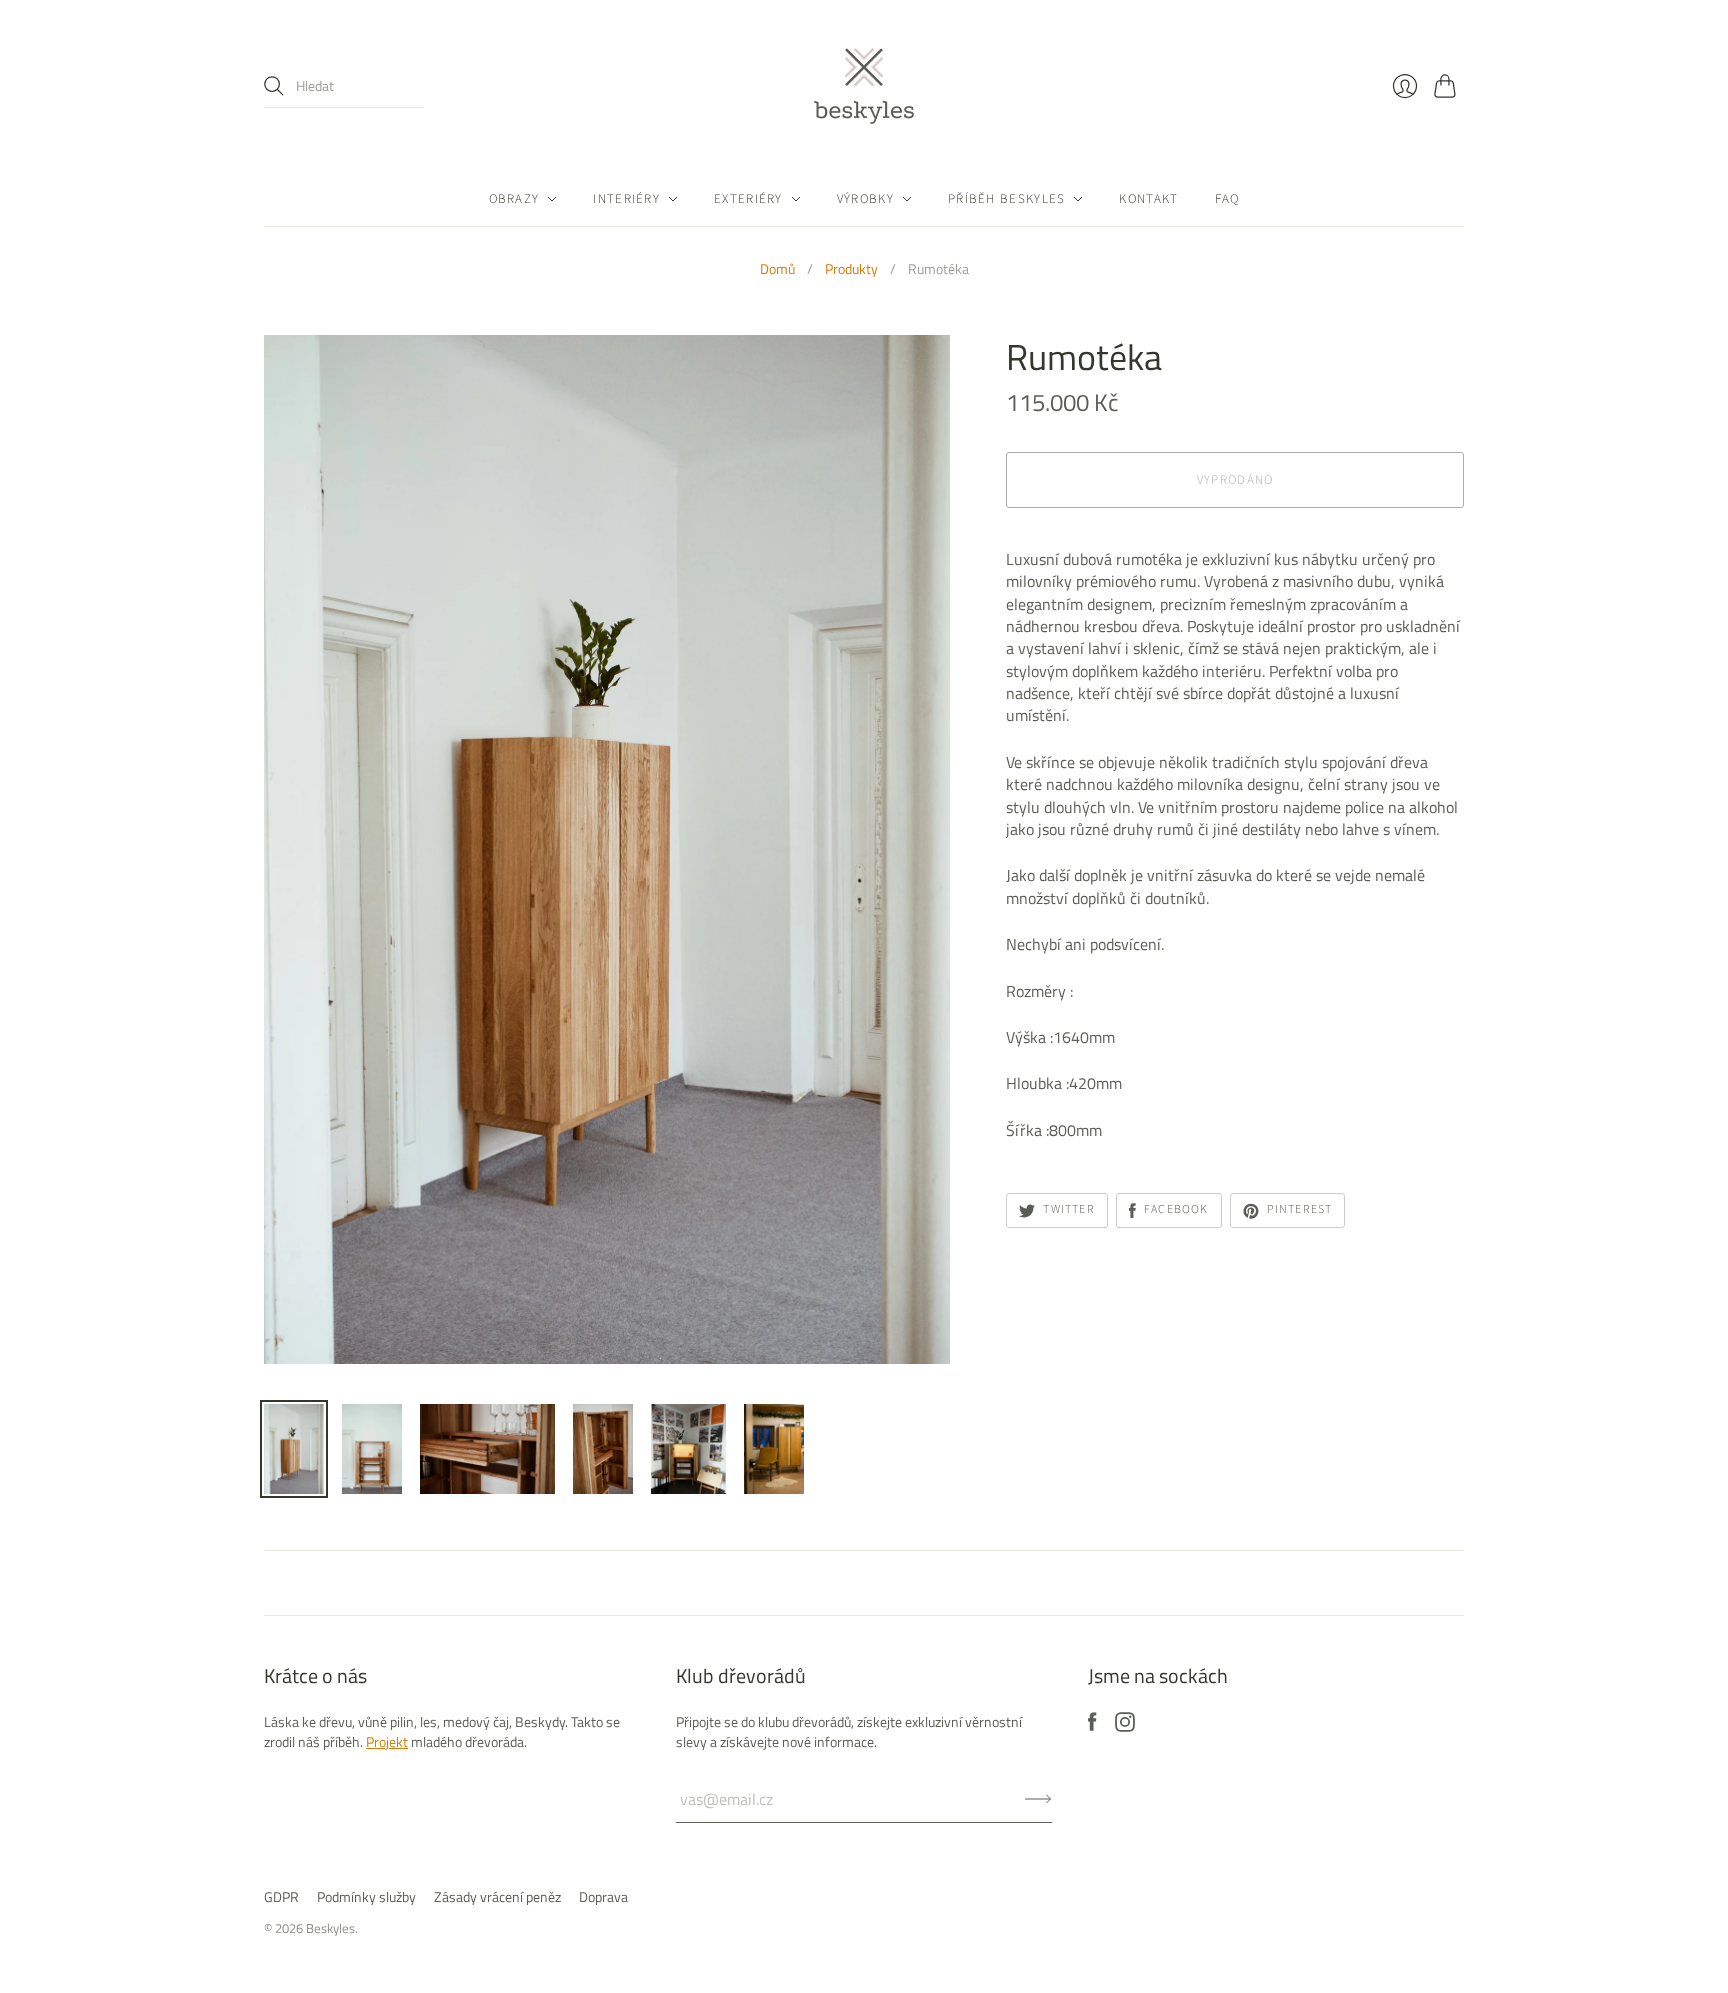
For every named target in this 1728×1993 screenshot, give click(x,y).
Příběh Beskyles (1007, 199)
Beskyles (330, 1928)
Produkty (851, 269)
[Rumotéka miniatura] (294, 1449)
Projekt (387, 1741)
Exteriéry (748, 199)
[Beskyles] (864, 86)
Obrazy (514, 199)
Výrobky (865, 199)
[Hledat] (274, 86)
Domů (777, 269)
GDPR (281, 1896)
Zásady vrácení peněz (497, 1896)
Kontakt (1148, 199)
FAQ (1227, 199)
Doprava (603, 1896)
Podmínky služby (366, 1896)
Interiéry (626, 199)
